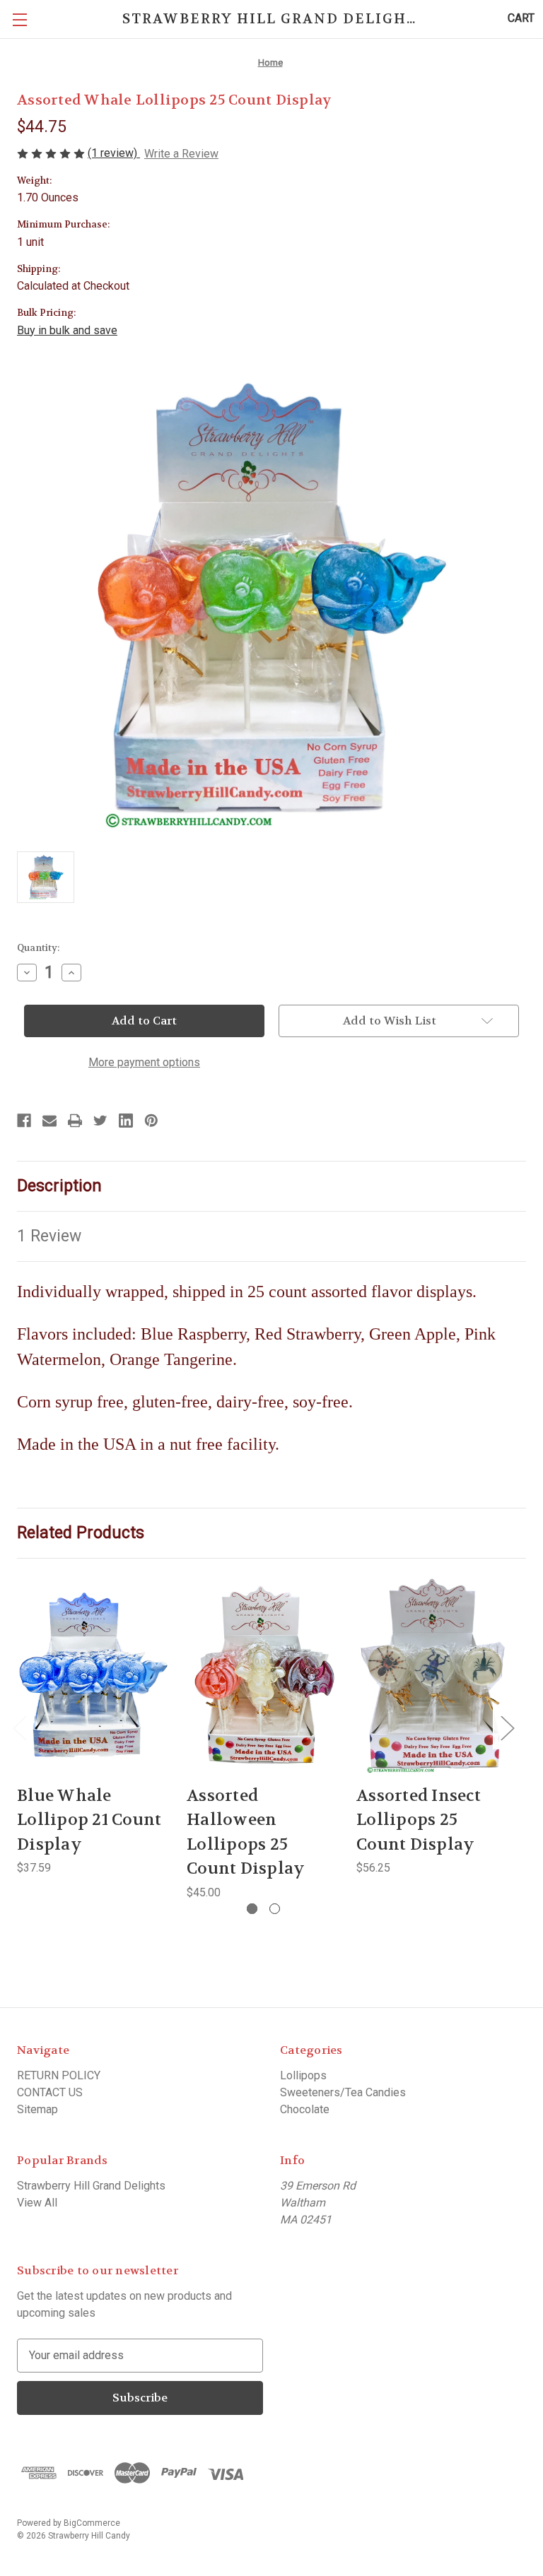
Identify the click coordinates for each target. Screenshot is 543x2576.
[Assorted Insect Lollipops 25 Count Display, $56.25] (433, 1676)
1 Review (49, 1236)
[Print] (75, 1121)
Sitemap (37, 2109)
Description (59, 1186)
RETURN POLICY (59, 2075)
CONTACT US (50, 2092)
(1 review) (114, 153)
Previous (19, 1728)
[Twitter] (100, 1121)
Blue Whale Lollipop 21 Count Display (89, 1820)
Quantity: (38, 948)
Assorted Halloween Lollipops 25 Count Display (246, 1832)
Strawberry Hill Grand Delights (91, 2186)
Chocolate (305, 2109)
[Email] (49, 1121)
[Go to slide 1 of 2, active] (252, 1909)
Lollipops (303, 2075)
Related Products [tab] (81, 1533)
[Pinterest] (151, 1121)
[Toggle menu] (19, 19)
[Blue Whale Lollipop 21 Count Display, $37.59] (93, 1676)
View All (37, 2203)
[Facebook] (24, 1121)
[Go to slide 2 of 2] (275, 1909)
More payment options (144, 1062)
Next (507, 1728)
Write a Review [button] (181, 154)
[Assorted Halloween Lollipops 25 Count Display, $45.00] (263, 1676)
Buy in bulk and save (67, 330)
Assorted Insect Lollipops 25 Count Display (419, 1820)
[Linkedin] (126, 1121)
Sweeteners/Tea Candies (343, 2092)
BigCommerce (92, 2523)
